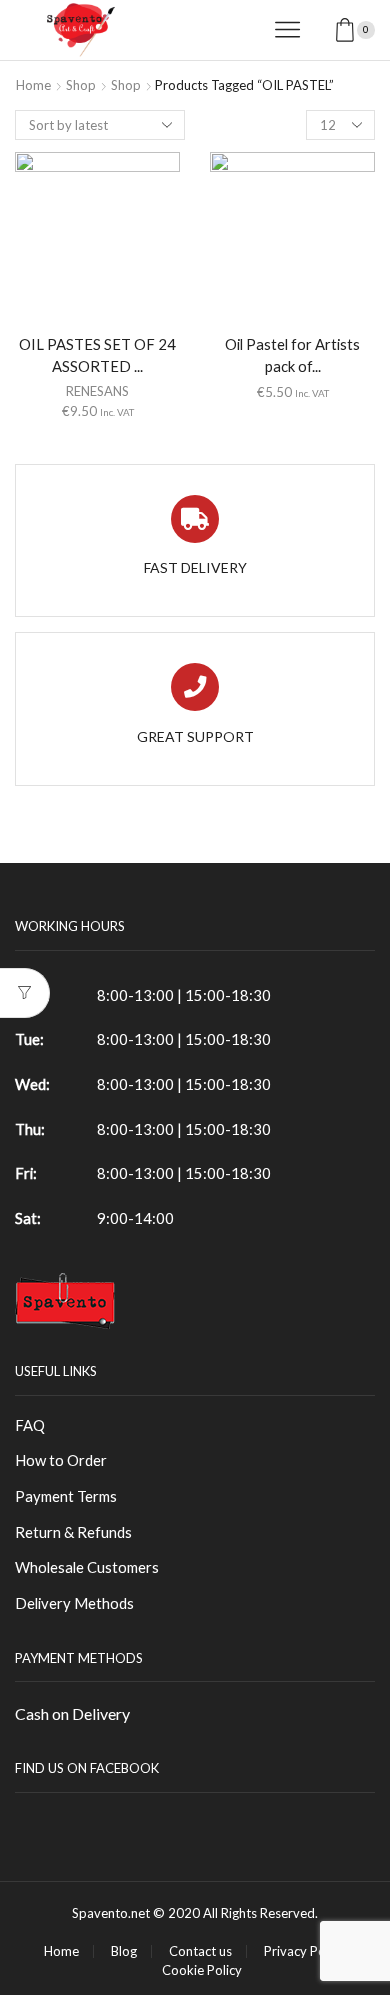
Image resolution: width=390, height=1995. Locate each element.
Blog (124, 1951)
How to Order (61, 1460)
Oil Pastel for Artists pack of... (292, 355)
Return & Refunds (73, 1532)
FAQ (30, 1425)
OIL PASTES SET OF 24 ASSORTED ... (97, 355)
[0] (373, 30)
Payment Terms (66, 1496)
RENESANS (97, 391)
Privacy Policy (304, 1951)
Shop (81, 85)
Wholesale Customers (87, 1567)
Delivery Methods (74, 1603)
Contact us (200, 1951)
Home (33, 85)
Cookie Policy (202, 1970)
